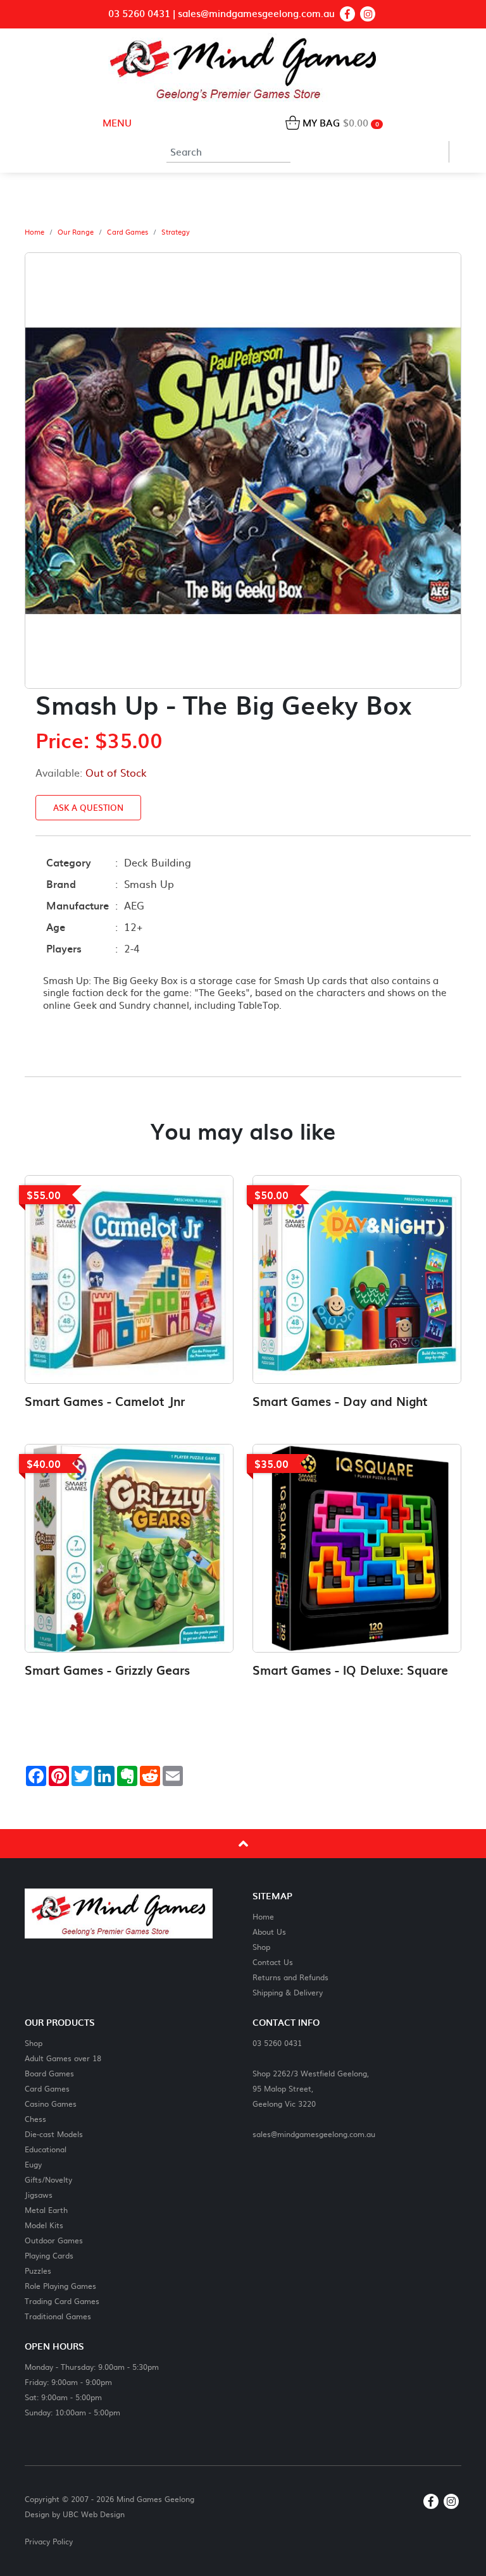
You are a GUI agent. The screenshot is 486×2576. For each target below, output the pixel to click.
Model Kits (44, 2225)
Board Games (49, 2073)
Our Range (76, 232)
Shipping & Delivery (288, 1992)
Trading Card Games (62, 2301)
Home (34, 232)
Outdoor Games (54, 2240)
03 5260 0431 (139, 14)
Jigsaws (39, 2194)
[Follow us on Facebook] (347, 14)
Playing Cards (49, 2255)
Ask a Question (88, 807)
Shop (261, 1946)
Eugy (33, 2164)
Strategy (176, 232)
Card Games (128, 232)
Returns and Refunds (290, 1977)
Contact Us (273, 1962)
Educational (46, 2149)
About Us (269, 1931)
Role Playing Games (60, 2285)
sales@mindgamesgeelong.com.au (256, 14)
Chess (35, 2118)
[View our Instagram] (368, 14)
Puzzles (38, 2270)
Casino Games (51, 2103)
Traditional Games (58, 2316)
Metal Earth (46, 2209)
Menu (116, 122)
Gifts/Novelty (48, 2179)
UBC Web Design (94, 2514)
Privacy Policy (49, 2541)
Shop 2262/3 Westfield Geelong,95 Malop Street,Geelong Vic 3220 (311, 2088)
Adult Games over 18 (63, 2058)
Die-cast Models (54, 2134)
